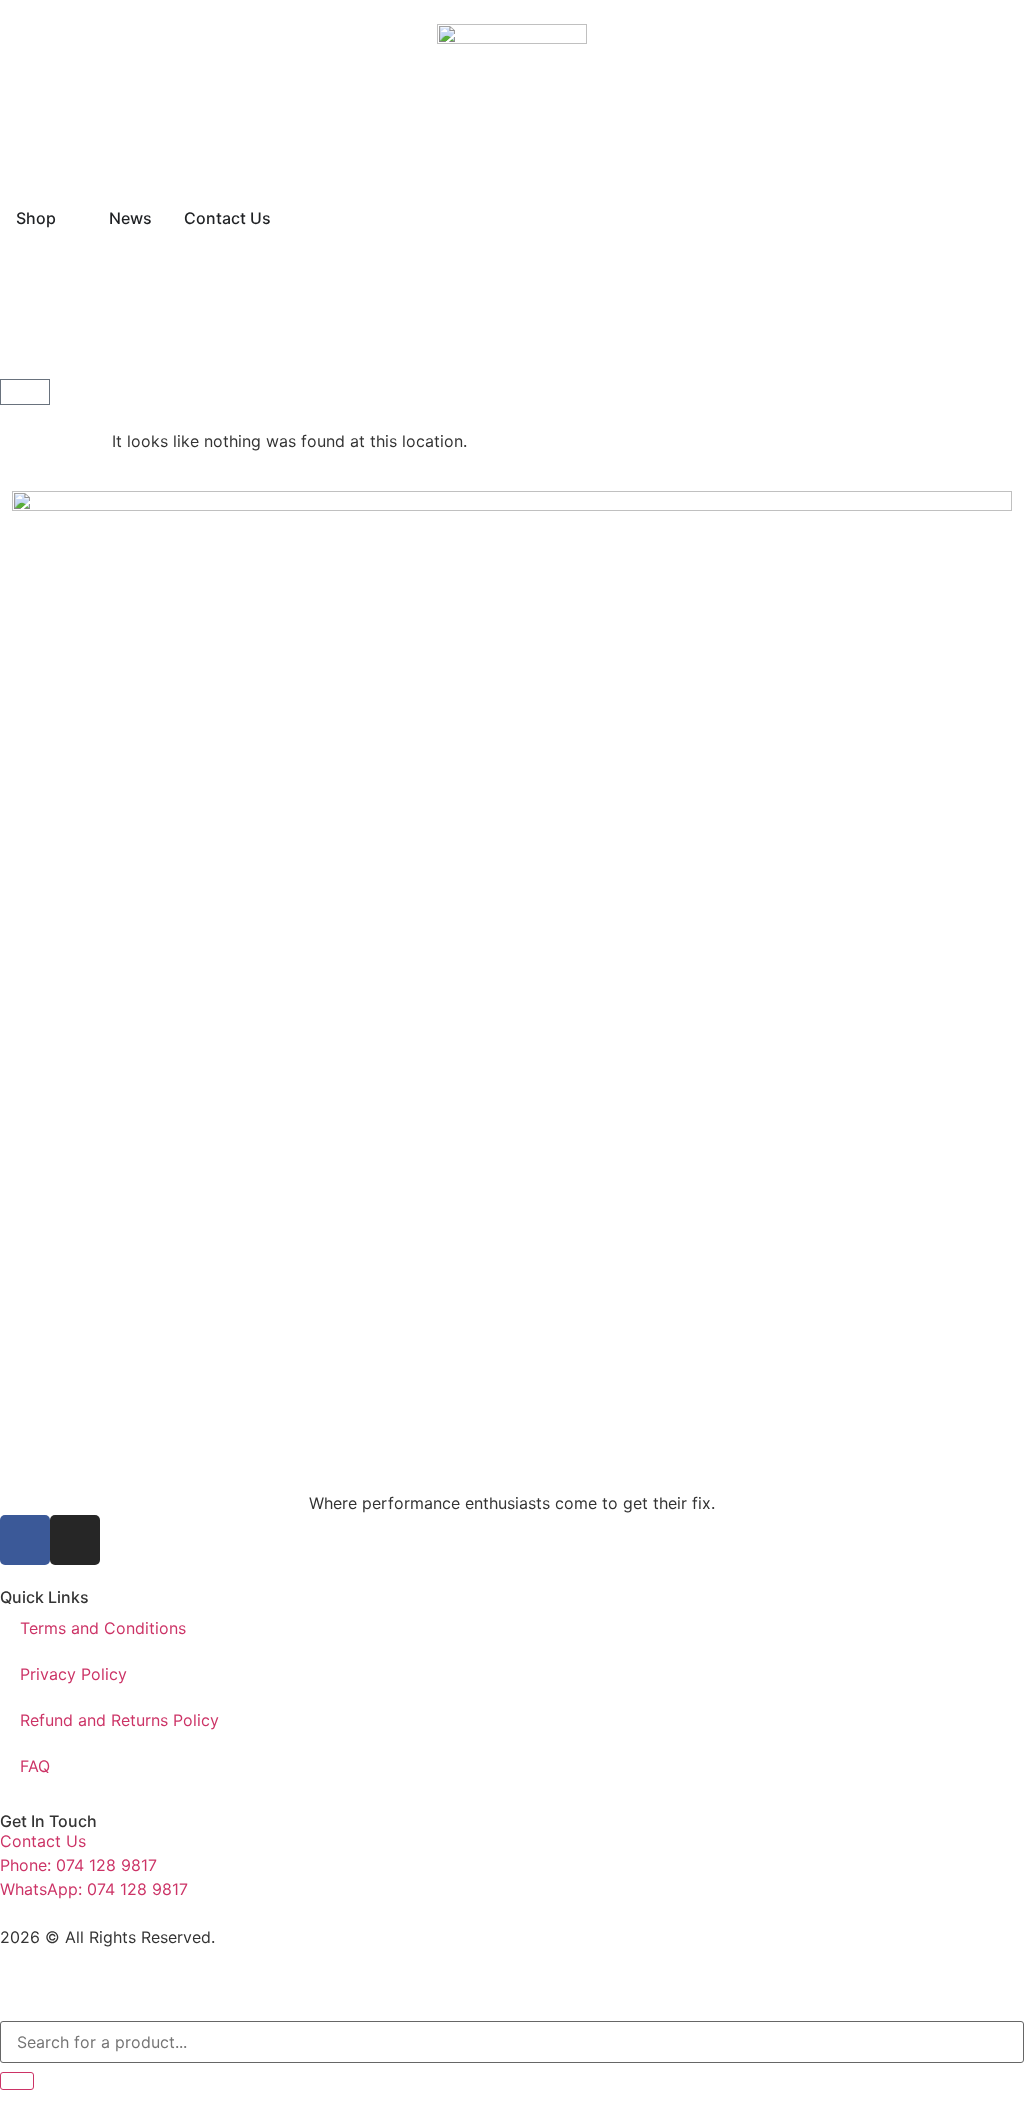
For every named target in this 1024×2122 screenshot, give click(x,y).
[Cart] (25, 392)
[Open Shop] (69, 218)
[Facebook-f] (25, 1540)
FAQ (35, 1766)
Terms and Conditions (103, 1628)
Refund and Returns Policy (119, 1720)
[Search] (17, 2081)
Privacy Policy (73, 1674)
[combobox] (512, 2042)
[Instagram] (75, 1540)
